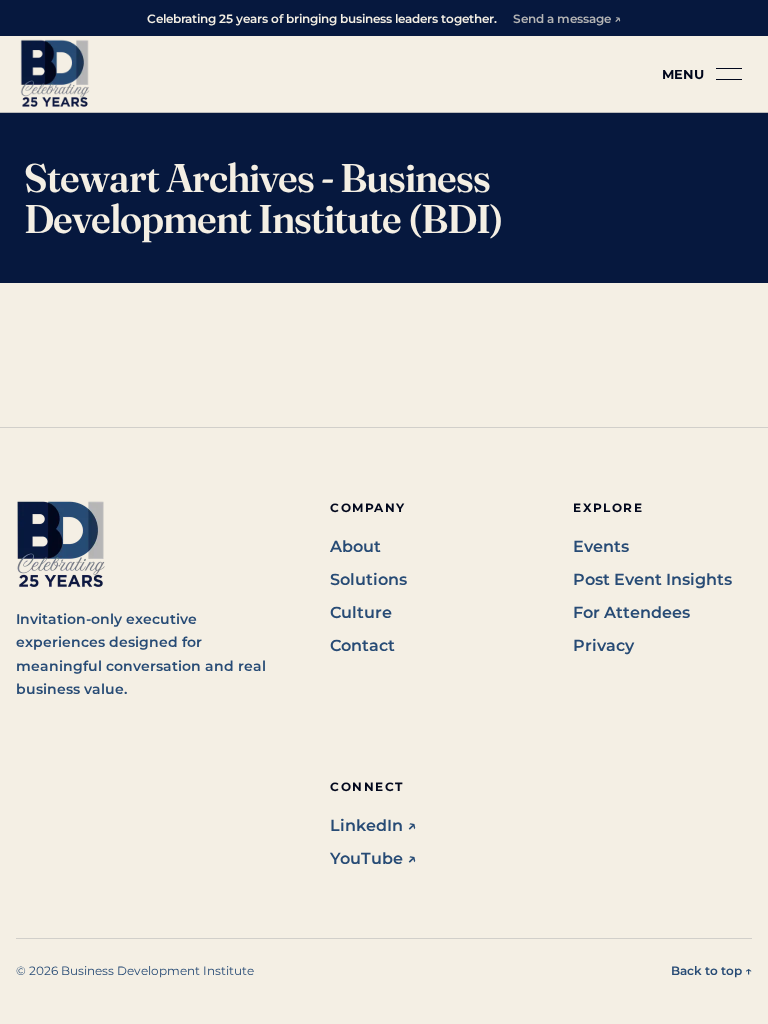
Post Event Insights (652, 579)
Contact (362, 645)
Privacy (603, 645)
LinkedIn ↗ (373, 825)
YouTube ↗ (373, 858)
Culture (361, 612)
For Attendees (631, 612)
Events (601, 546)
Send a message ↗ (567, 18)
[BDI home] (55, 74)
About (355, 546)
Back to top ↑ (711, 970)
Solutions (368, 579)
